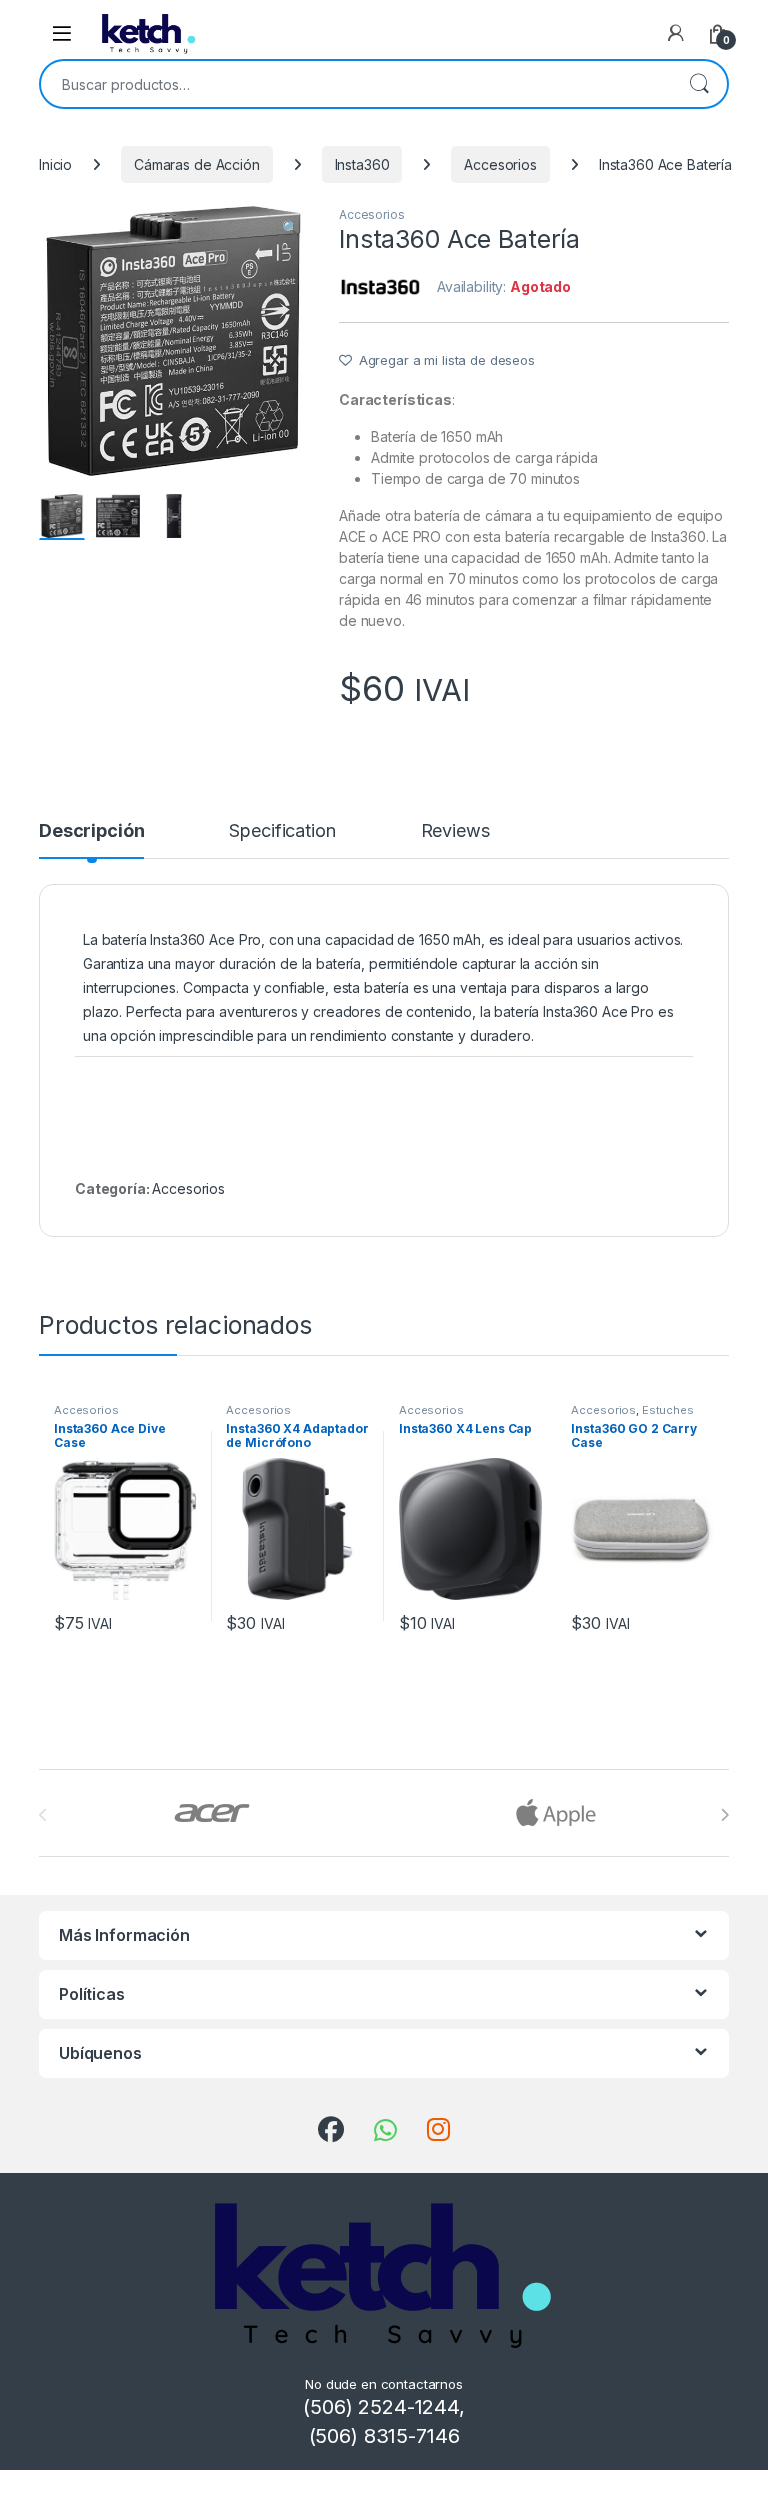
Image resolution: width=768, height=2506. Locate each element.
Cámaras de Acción (197, 164)
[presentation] (724, 1815)
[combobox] (356, 84)
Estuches (668, 1410)
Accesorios (500, 164)
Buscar (699, 84)
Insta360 (362, 164)
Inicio (55, 164)
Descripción (91, 831)
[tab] (91, 840)
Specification (282, 831)
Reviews (455, 831)
